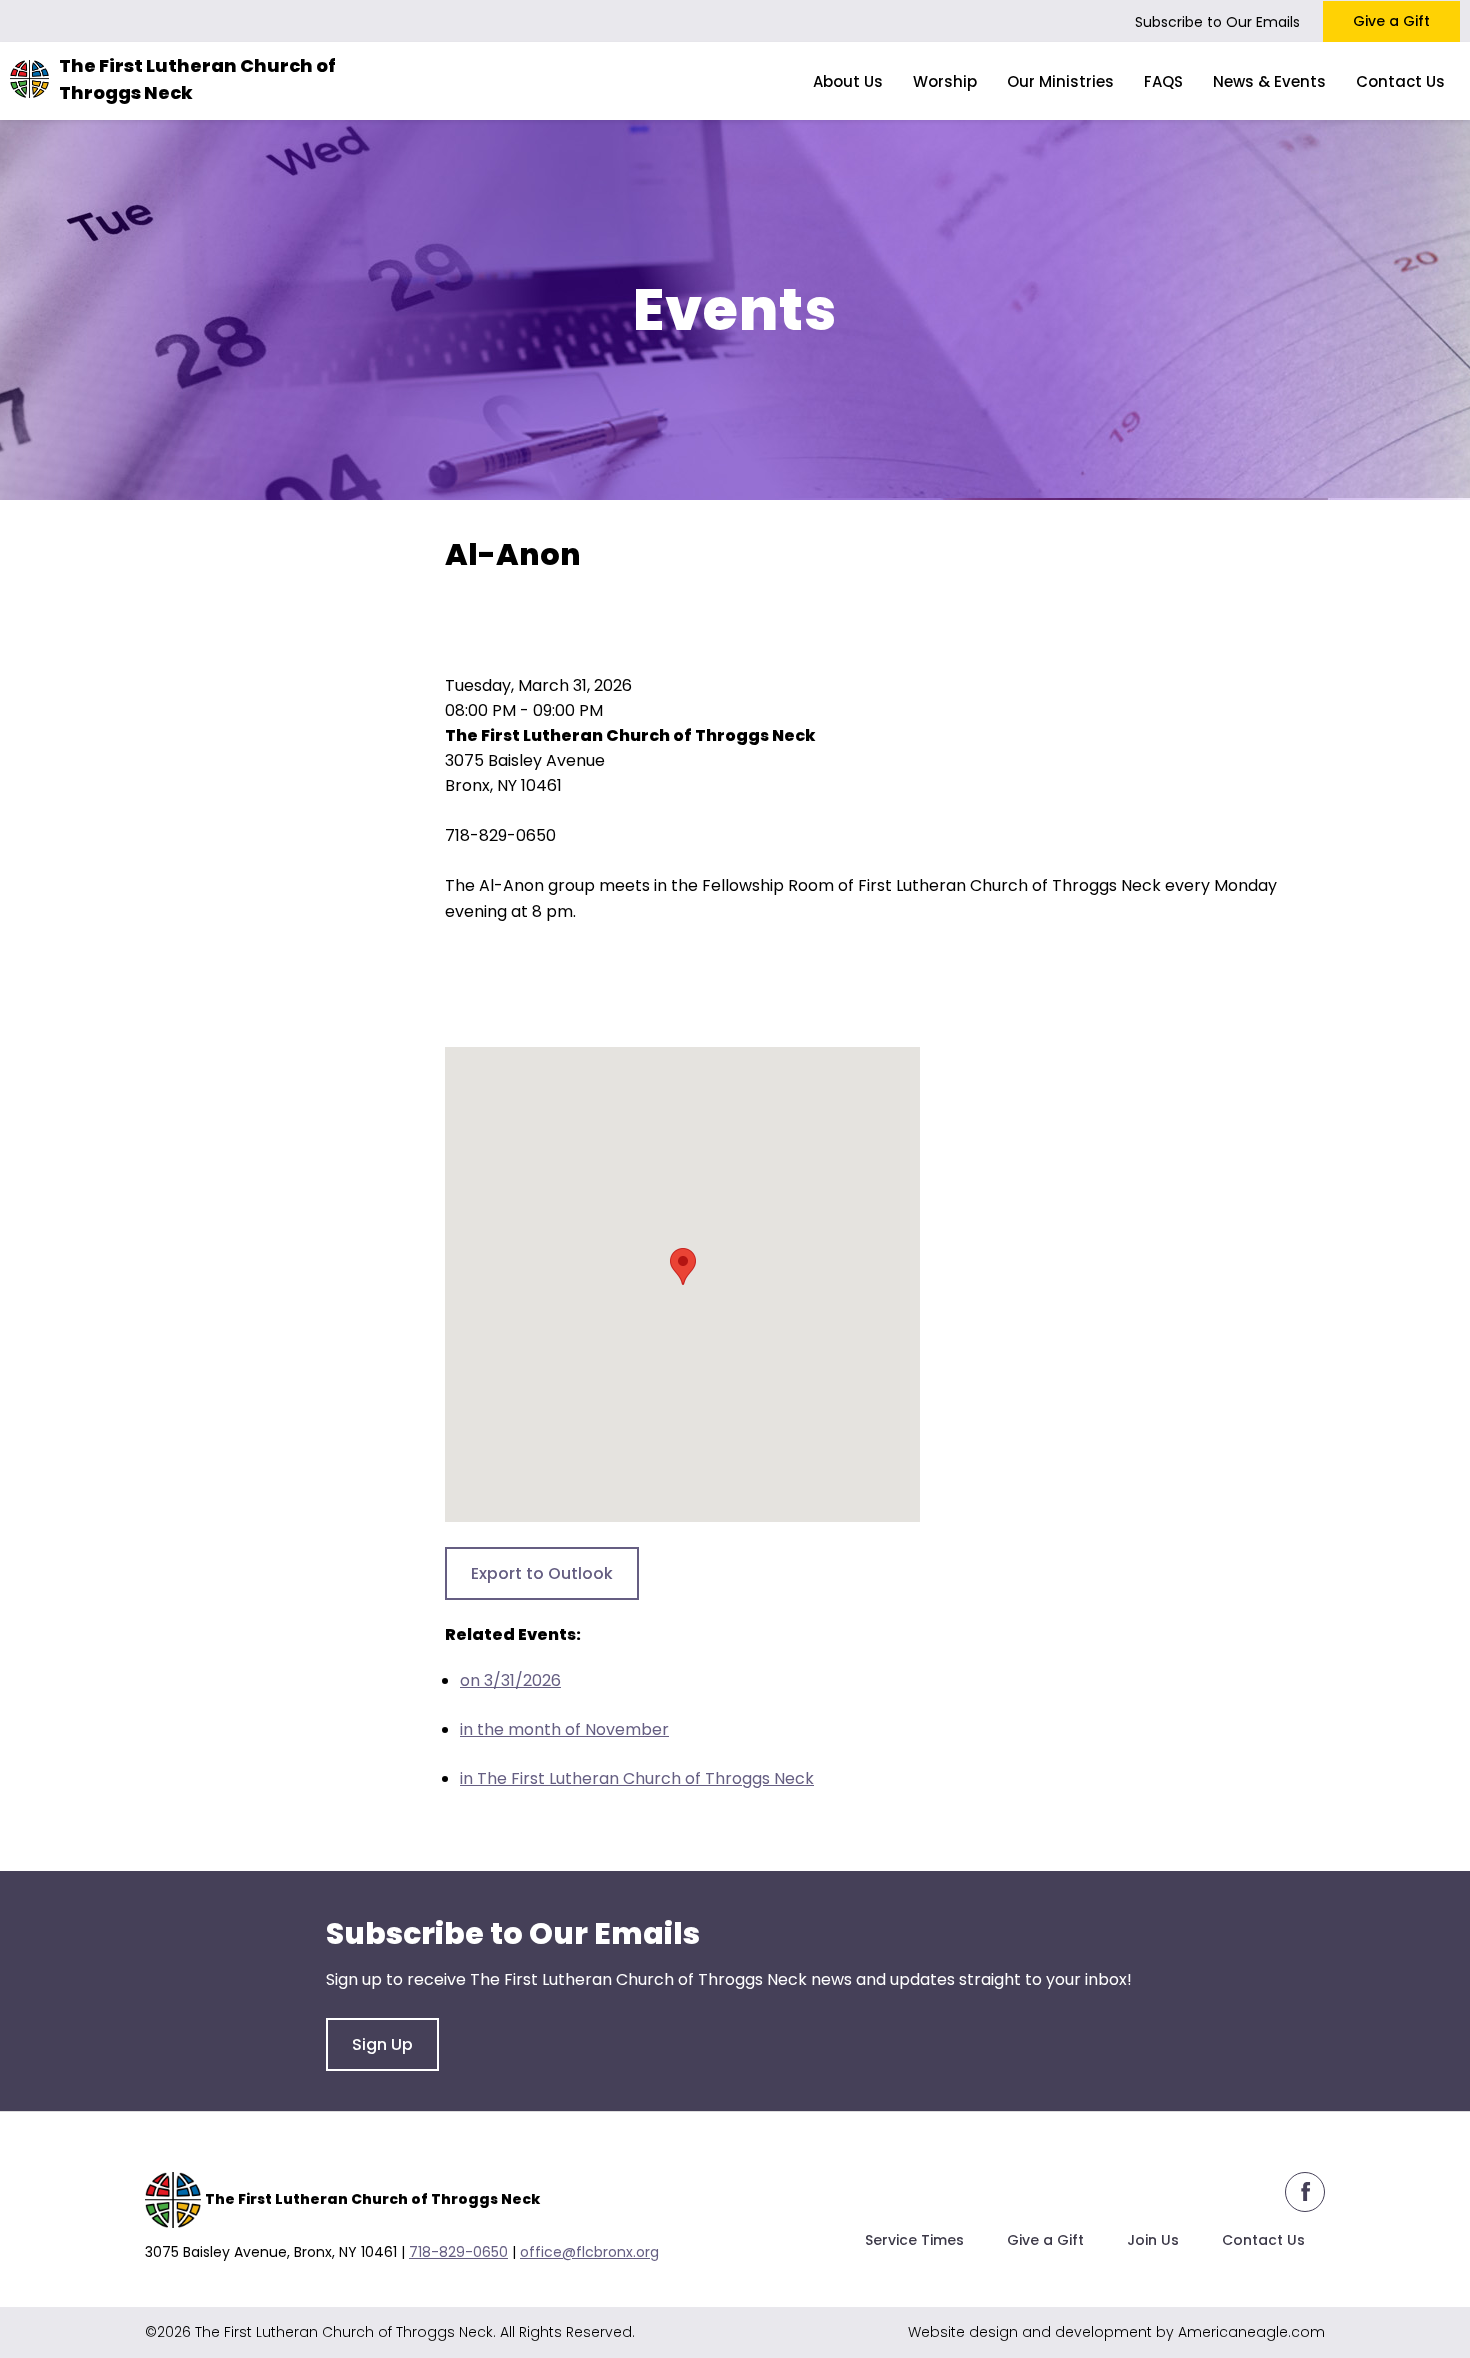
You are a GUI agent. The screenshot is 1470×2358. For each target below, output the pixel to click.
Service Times (914, 2240)
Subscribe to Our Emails (1217, 22)
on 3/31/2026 (510, 1680)
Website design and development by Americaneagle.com (1116, 2332)
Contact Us (1263, 2240)
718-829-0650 (458, 2252)
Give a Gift (1391, 21)
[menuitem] (848, 81)
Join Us (1153, 2240)
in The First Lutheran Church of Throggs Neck (637, 1778)
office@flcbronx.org (589, 2252)
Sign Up (382, 2044)
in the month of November (564, 1729)
